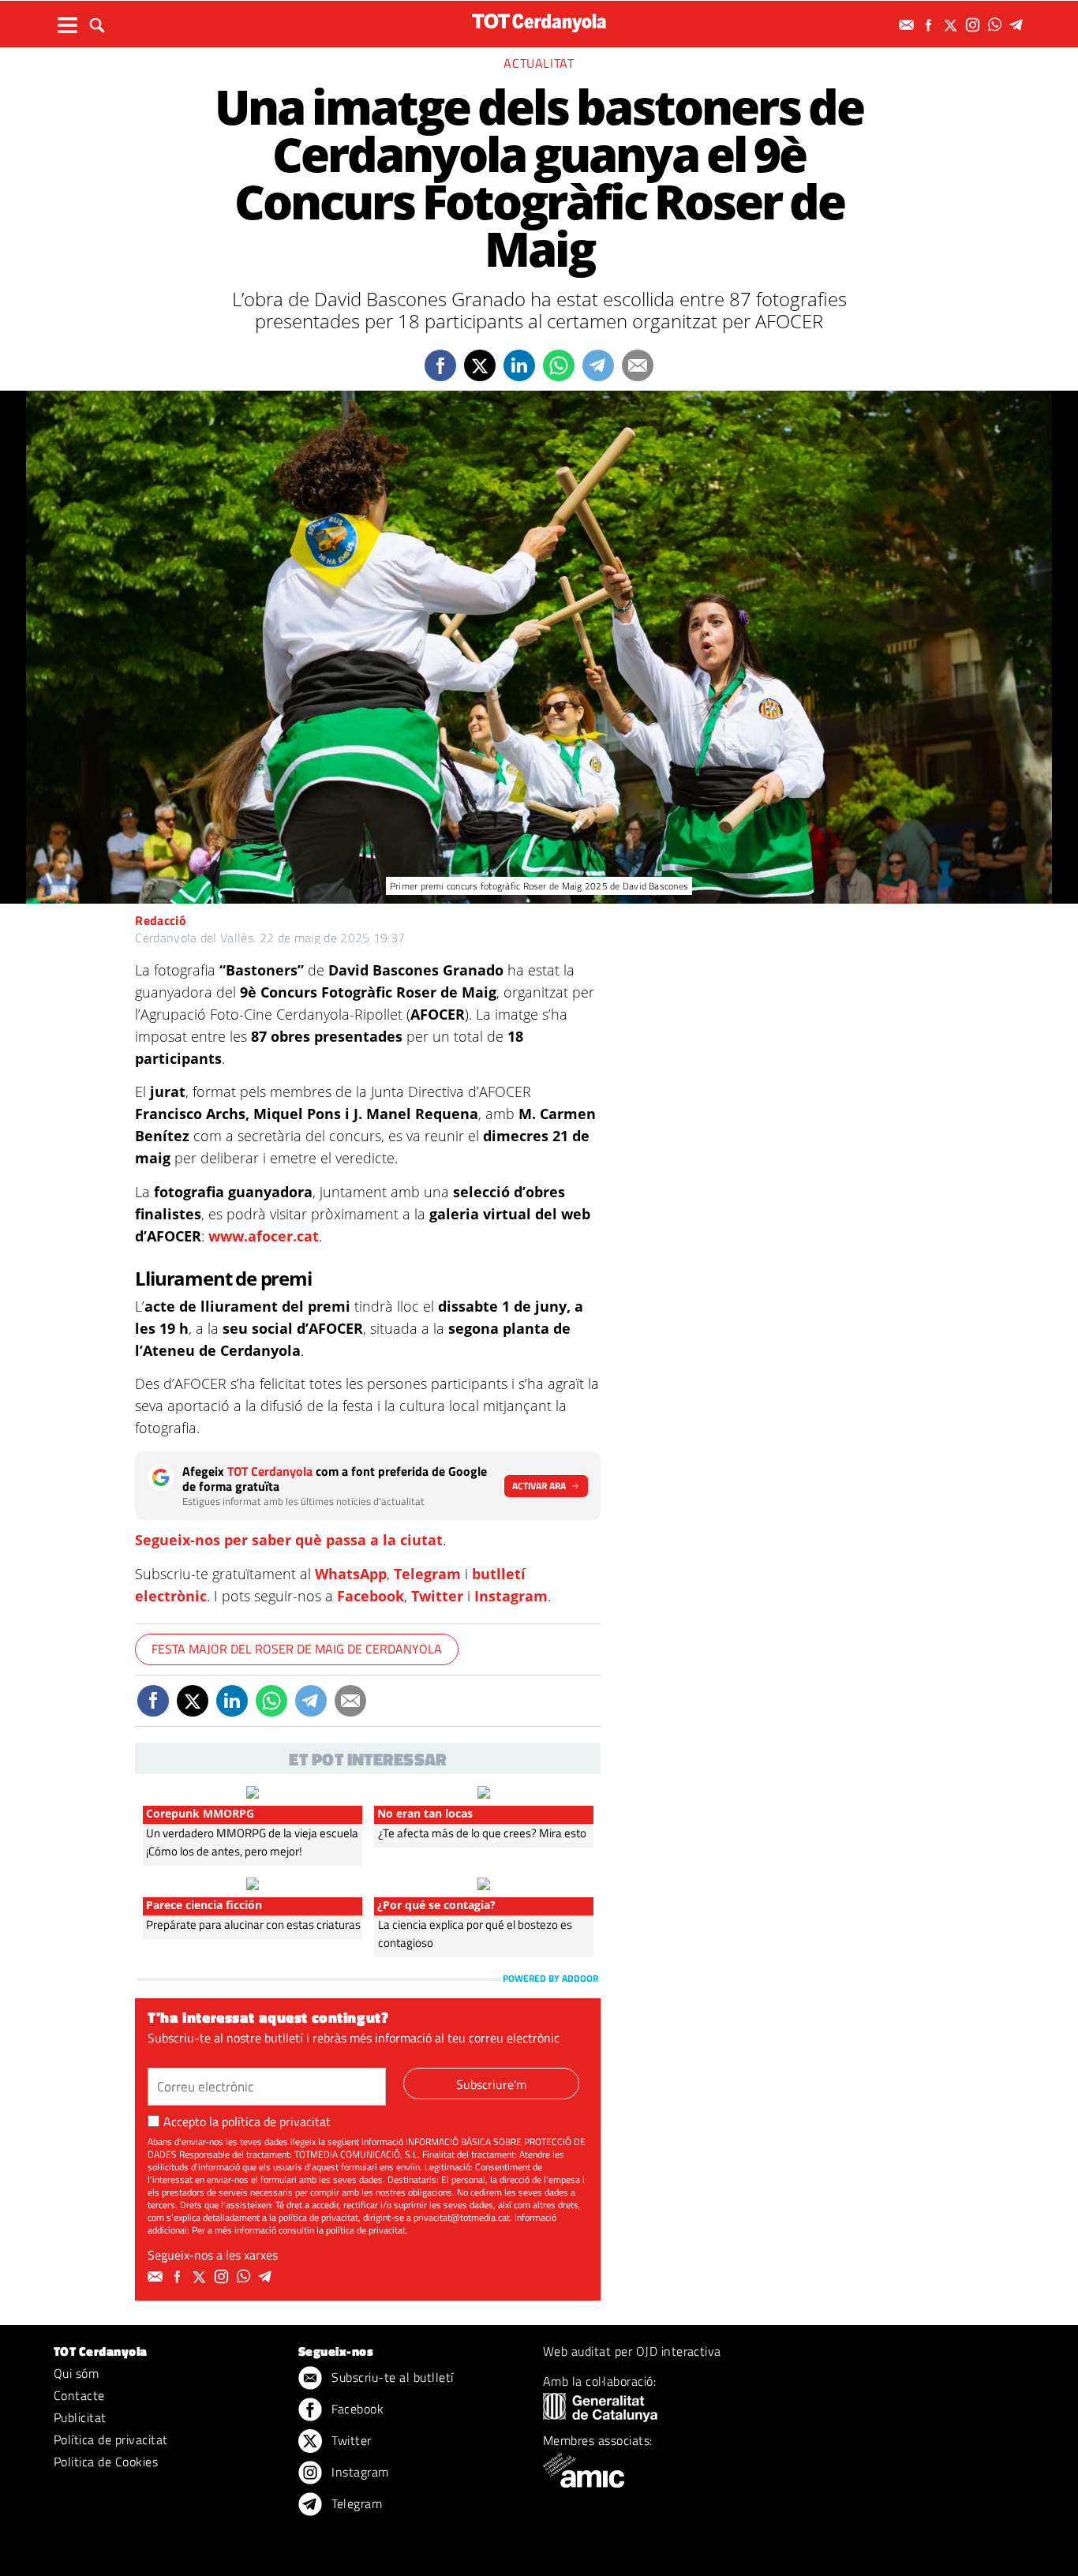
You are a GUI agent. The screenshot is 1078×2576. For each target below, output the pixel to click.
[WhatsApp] (997, 25)
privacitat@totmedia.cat (462, 2217)
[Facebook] (930, 25)
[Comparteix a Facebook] (440, 365)
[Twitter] (953, 25)
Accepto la (247, 2121)
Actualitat (539, 63)
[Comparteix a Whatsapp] (559, 365)
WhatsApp (351, 1574)
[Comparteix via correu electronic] (638, 365)
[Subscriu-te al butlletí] (908, 25)
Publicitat (80, 2417)
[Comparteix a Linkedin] (519, 365)
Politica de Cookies (106, 2462)
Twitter (437, 1596)
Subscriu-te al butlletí (391, 2377)
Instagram (511, 1596)
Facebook (371, 1596)
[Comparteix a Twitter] (480, 365)
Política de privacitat (111, 2439)
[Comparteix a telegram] (598, 365)
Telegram (427, 1574)
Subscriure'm (491, 2084)
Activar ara (539, 1486)
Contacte (79, 2395)
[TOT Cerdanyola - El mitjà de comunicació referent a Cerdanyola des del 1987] (539, 22)
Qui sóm (76, 2373)
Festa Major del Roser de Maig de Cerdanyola (297, 1649)
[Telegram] (1019, 25)
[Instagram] (975, 25)
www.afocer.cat (264, 1236)
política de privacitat (276, 2121)
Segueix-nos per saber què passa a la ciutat (289, 1540)
